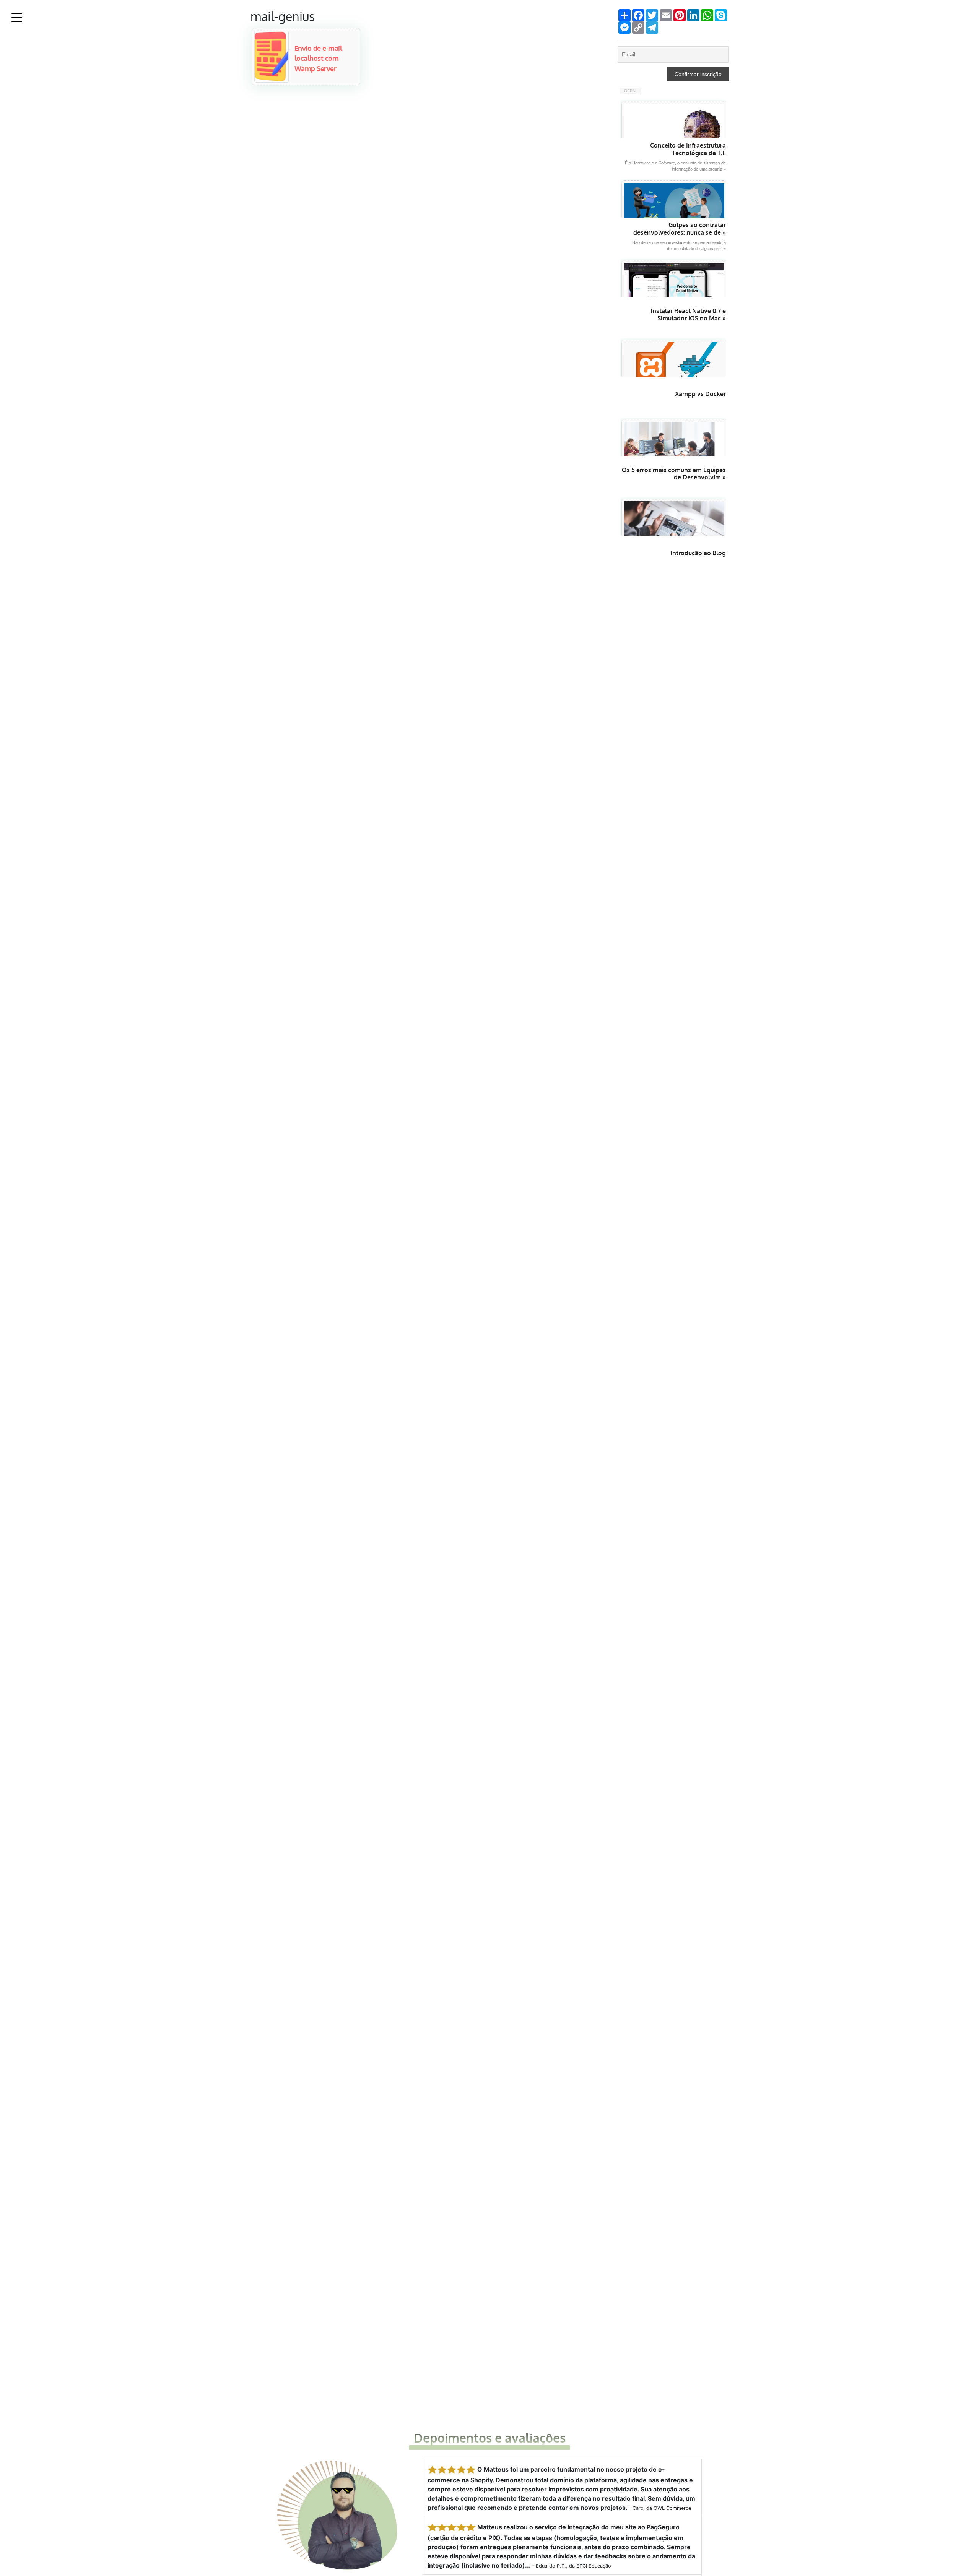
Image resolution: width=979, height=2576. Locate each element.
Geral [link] (631, 91)
